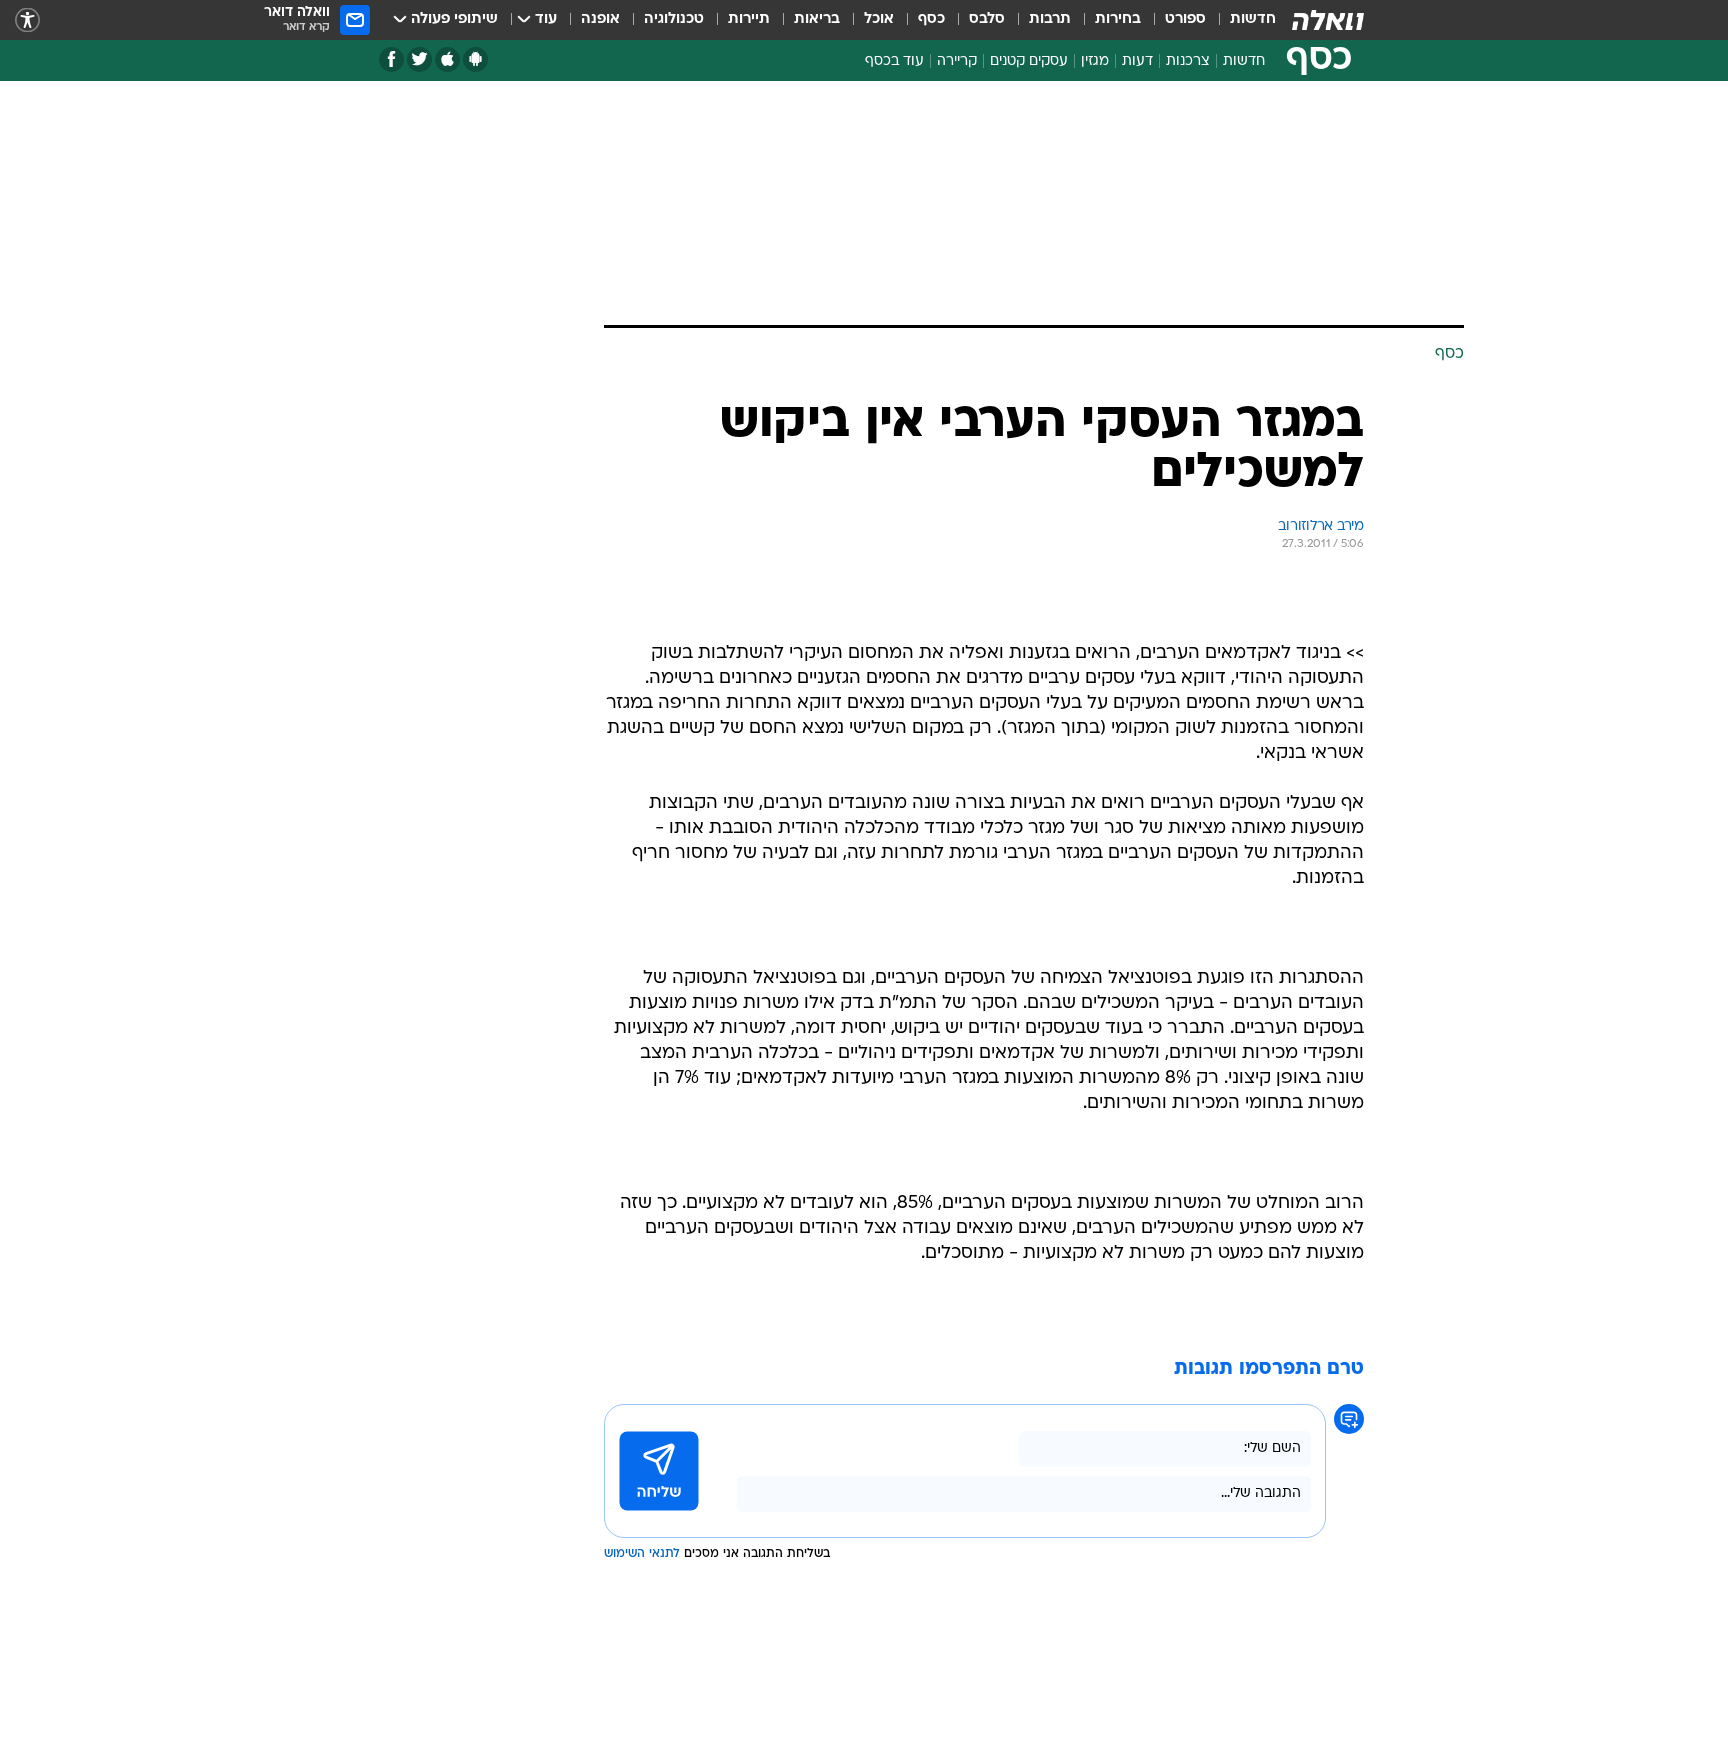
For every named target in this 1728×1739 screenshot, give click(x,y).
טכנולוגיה (674, 19)
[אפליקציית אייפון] (447, 59)
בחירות (1118, 19)
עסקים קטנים (1029, 61)
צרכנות (1188, 61)
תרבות (1050, 19)
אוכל (879, 19)
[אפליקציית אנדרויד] (475, 59)
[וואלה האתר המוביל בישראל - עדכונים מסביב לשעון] (1328, 20)
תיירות (749, 19)
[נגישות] (27, 20)
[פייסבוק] (391, 59)
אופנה (600, 19)
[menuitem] (1241, 20)
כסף (931, 19)
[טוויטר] (419, 59)
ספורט (1185, 19)
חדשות (1253, 19)
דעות (1137, 61)
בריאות (817, 19)
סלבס (987, 19)
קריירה (957, 61)
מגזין (1095, 61)
